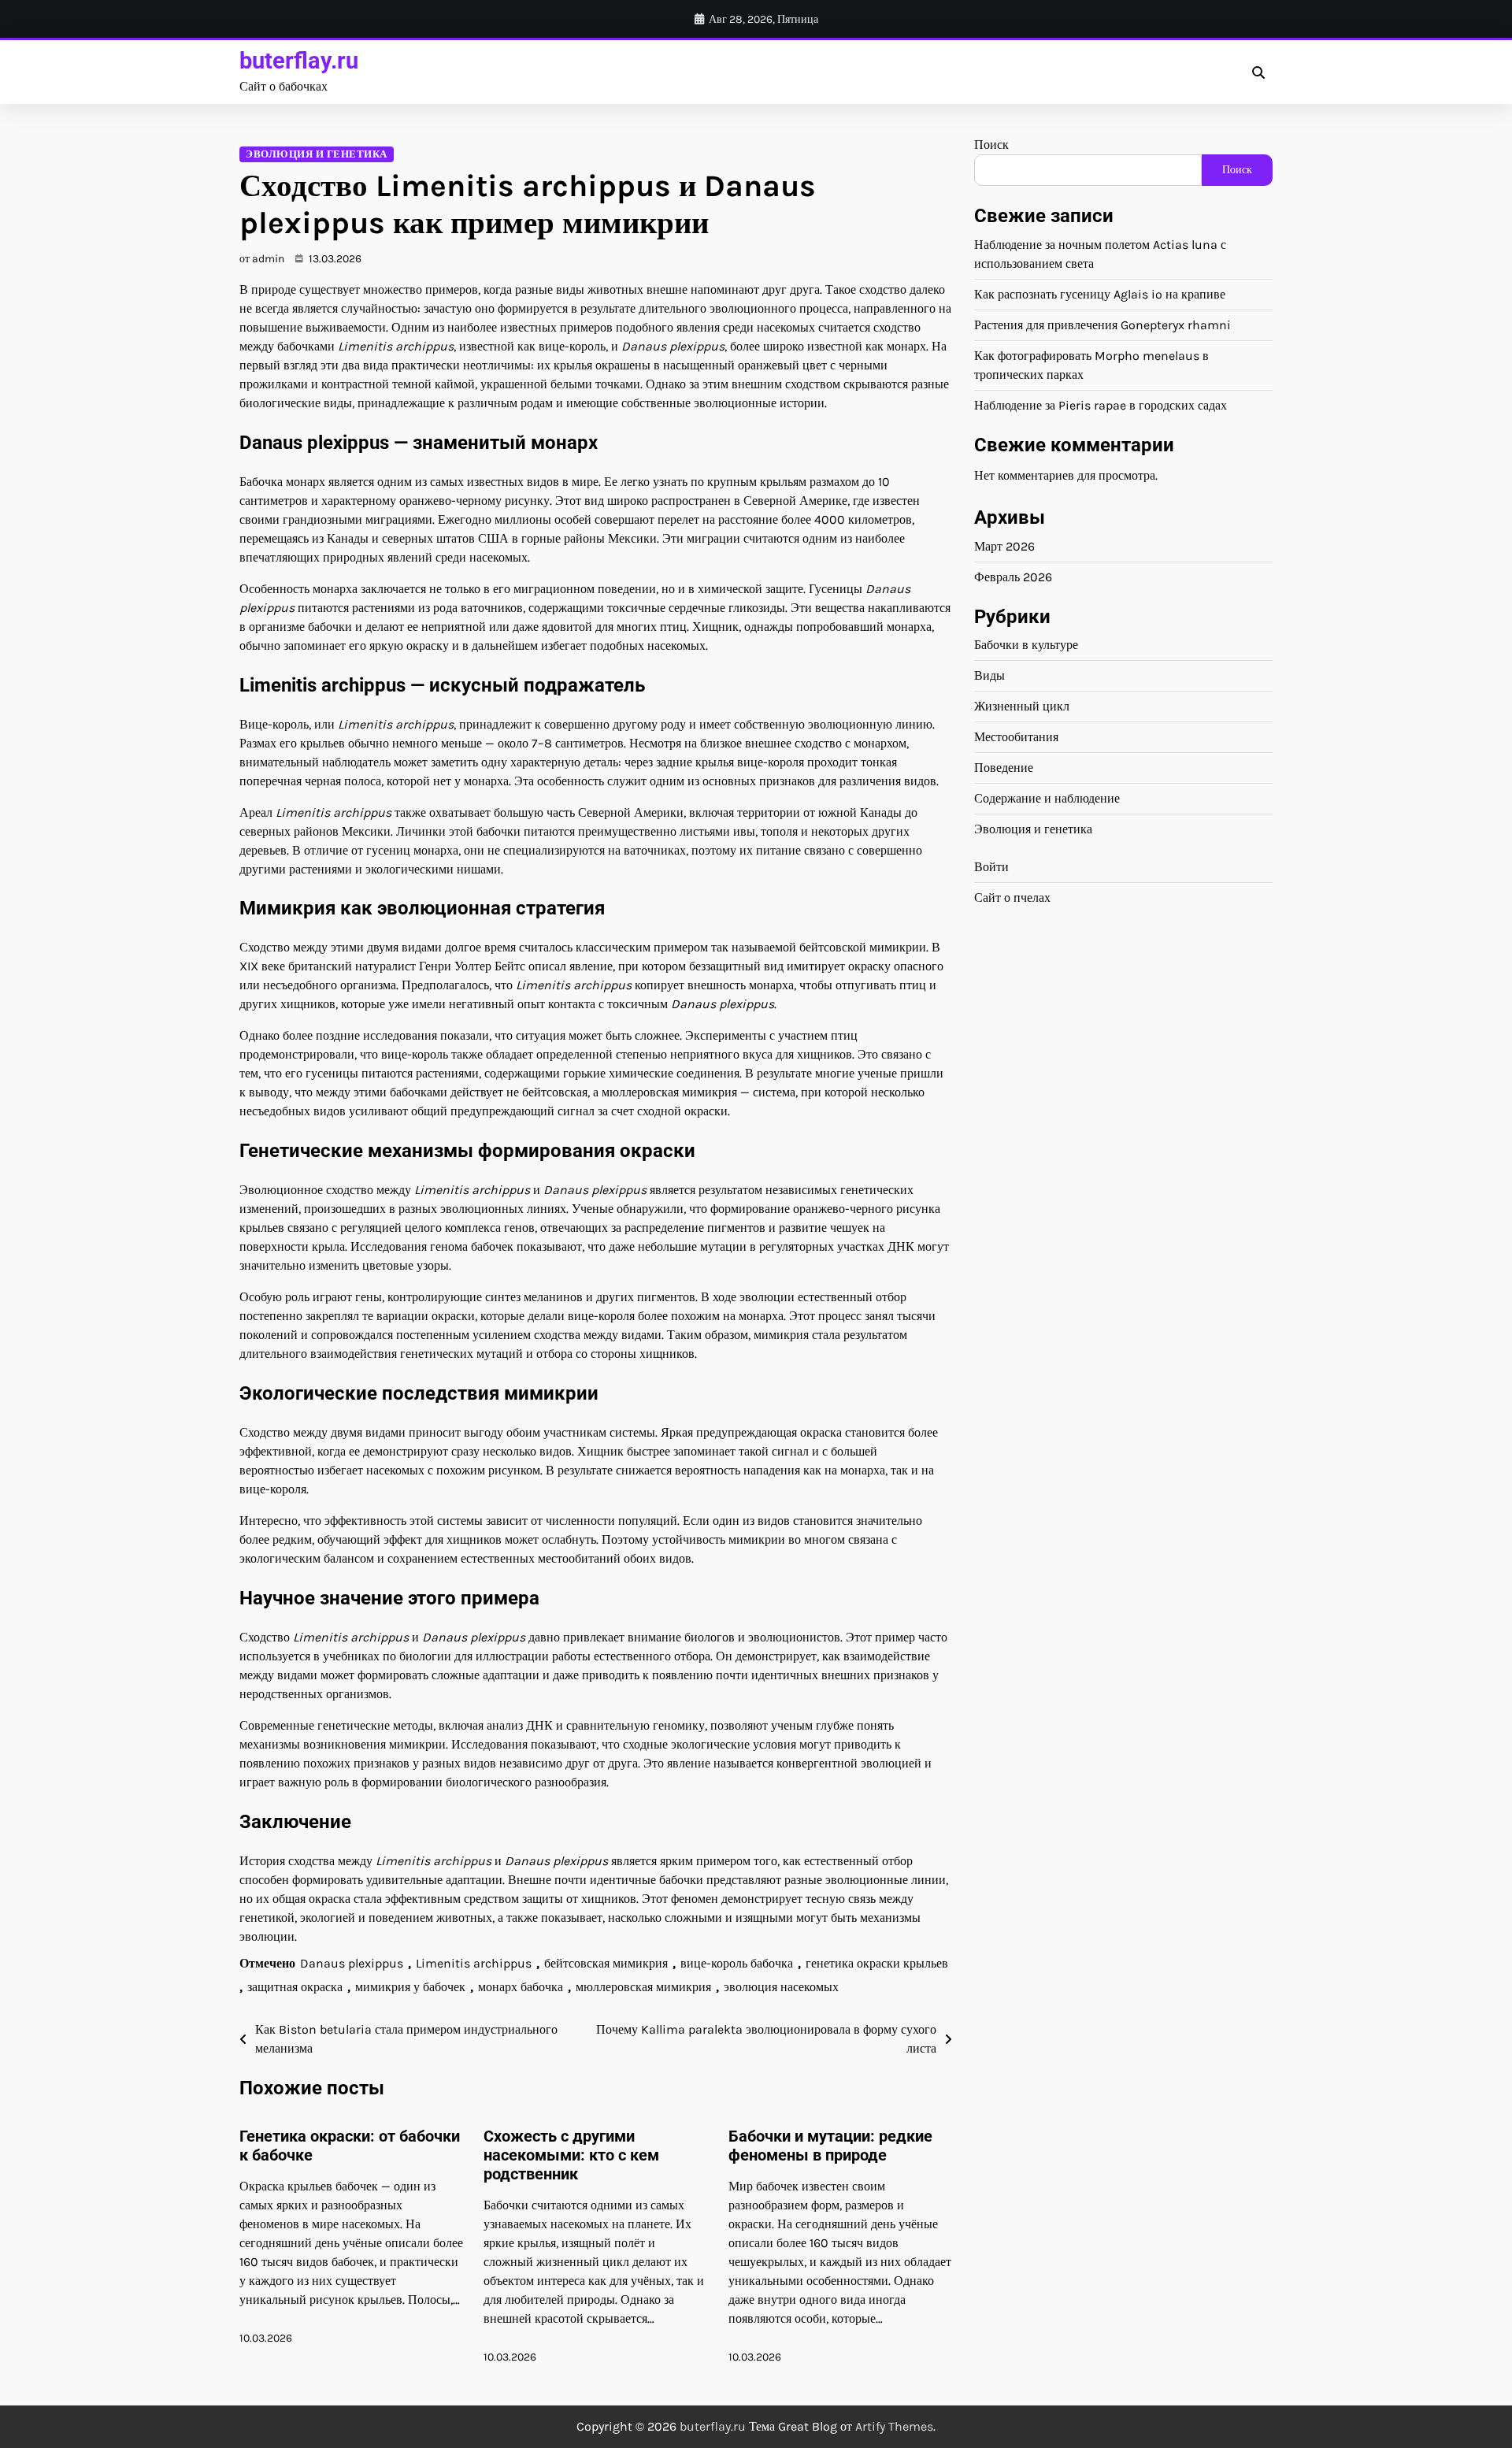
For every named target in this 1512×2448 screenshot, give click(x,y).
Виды (989, 675)
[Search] (1258, 72)
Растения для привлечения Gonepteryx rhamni (1102, 325)
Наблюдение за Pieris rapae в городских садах (1101, 405)
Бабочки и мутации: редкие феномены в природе (830, 2146)
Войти (991, 867)
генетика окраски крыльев (877, 1963)
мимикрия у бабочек (410, 1987)
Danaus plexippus (352, 1963)
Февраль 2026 (1013, 576)
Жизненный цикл (1022, 706)
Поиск (991, 145)
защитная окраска (295, 1987)
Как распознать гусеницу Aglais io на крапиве (1100, 294)
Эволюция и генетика (317, 154)
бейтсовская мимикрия (606, 1963)
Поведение (1004, 768)
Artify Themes (894, 2426)
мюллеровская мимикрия (643, 1987)
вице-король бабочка (737, 1963)
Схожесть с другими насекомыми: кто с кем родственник (571, 2155)
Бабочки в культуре (1026, 645)
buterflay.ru (299, 61)
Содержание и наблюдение (1047, 798)
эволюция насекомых (781, 1987)
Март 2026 (1004, 545)
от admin (262, 259)
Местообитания (1016, 737)
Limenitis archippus (474, 1963)
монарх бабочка (521, 1987)
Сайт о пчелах (1012, 898)
